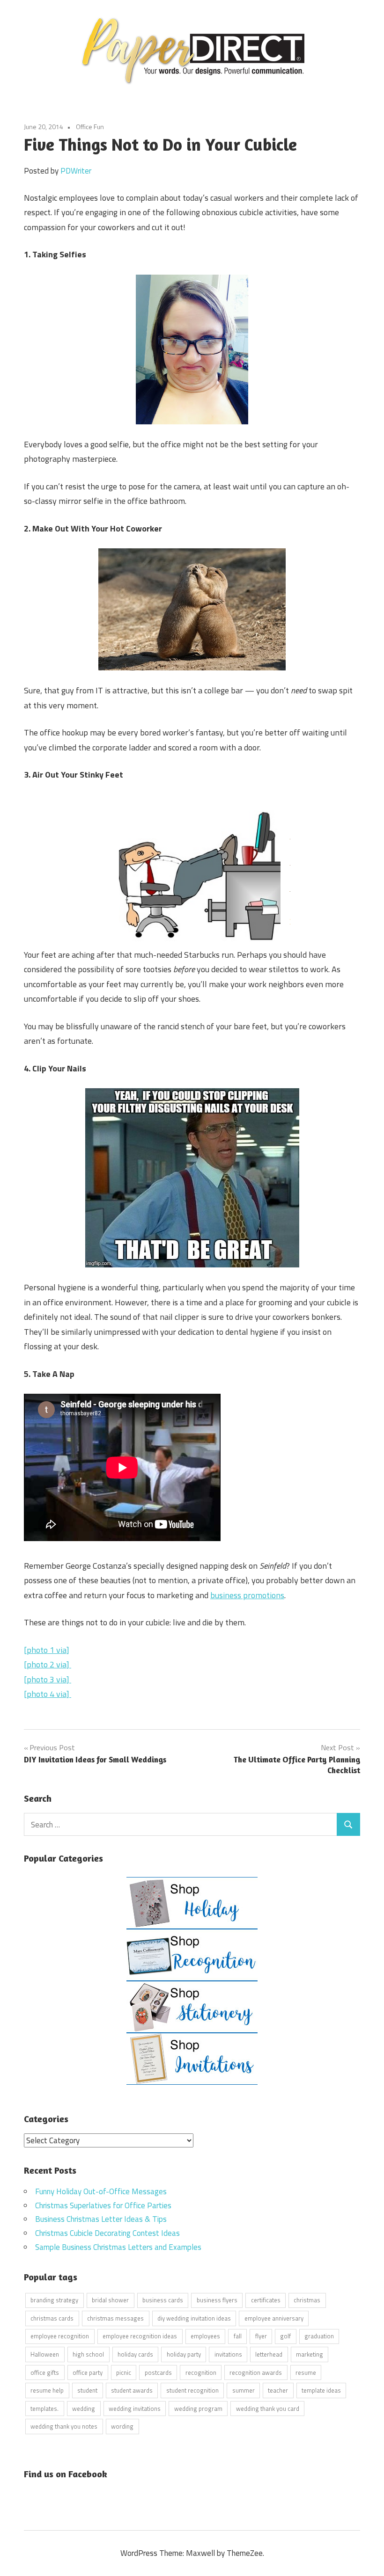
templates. (44, 2409)
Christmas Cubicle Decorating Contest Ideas (107, 2233)
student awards (132, 2390)
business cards (163, 2300)
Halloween (45, 2354)
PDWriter (76, 171)
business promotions (247, 1595)
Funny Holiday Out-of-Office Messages (101, 2191)
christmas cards (52, 2318)
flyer (261, 2336)
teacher (278, 2390)
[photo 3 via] (48, 1679)
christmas (307, 2300)
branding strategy (54, 2300)
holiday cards (135, 2354)
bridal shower (110, 2300)
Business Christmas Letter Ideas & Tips (101, 2219)
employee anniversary (274, 2318)
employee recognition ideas (140, 2336)
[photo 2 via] (48, 1664)
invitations (228, 2354)
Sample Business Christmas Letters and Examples (118, 2247)
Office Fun (90, 127)
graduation (319, 2336)
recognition (201, 2372)
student (87, 2390)
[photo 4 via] (48, 1694)
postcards (158, 2372)
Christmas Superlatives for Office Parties (103, 2205)
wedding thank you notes (64, 2426)
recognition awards (256, 2372)
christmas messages (115, 2318)
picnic (124, 2372)
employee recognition (60, 2336)
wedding (84, 2409)
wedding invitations (135, 2409)
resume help (47, 2390)
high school (88, 2354)
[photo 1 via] (47, 1650)
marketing (310, 2354)
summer (244, 2390)
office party (88, 2372)
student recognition (192, 2390)
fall (238, 2336)
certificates (266, 2300)
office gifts (45, 2372)
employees (205, 2336)
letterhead (269, 2354)
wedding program (198, 2409)
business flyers (217, 2300)
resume (306, 2372)
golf (285, 2336)
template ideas (321, 2390)
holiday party (184, 2354)
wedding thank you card (268, 2409)
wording (122, 2426)
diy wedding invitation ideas (194, 2318)
